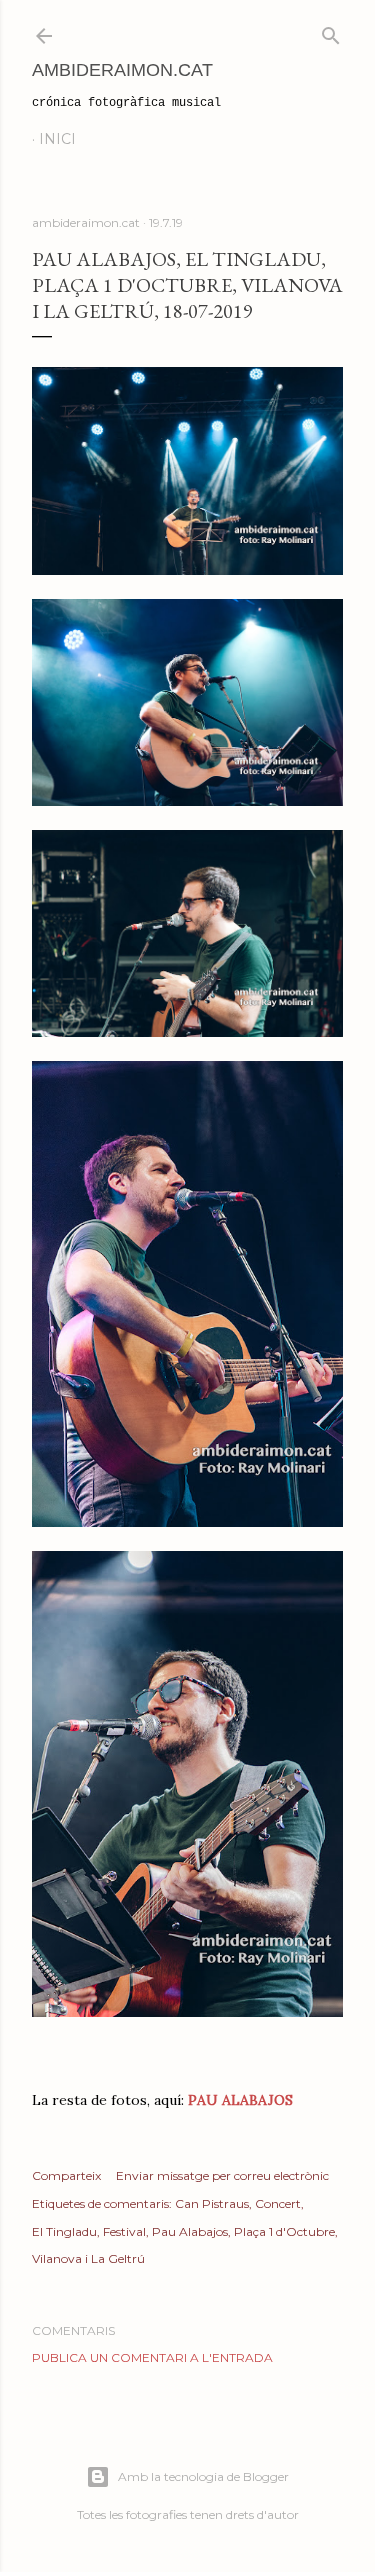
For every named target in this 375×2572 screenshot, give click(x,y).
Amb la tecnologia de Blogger (203, 2476)
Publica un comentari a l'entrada (152, 2357)
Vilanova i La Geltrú (88, 2258)
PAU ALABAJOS (240, 2100)
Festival (124, 2231)
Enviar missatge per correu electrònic (222, 2175)
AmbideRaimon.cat (122, 70)
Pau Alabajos (190, 2231)
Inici (57, 139)
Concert (278, 2203)
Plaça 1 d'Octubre (284, 2231)
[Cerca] (331, 31)
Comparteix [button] (66, 2175)
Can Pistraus (212, 2203)
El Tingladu (64, 2231)
